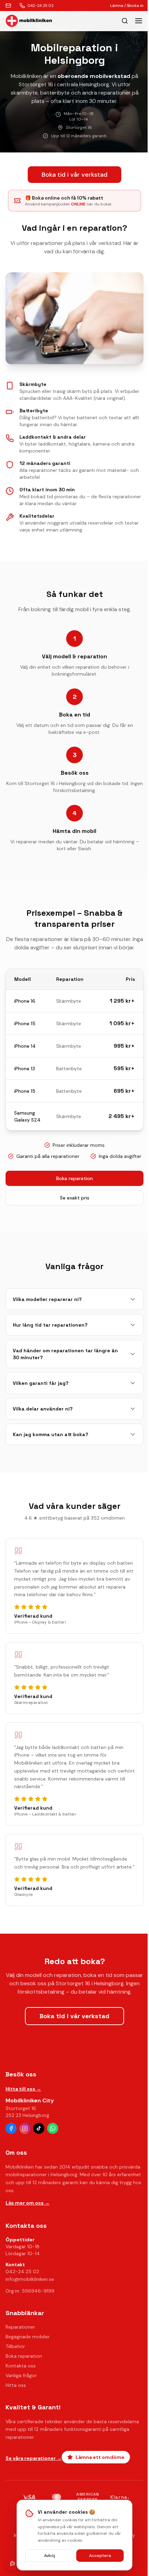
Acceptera (100, 2556)
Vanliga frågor (21, 2375)
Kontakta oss (21, 2366)
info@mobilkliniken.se (30, 2279)
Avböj (50, 2556)
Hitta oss (16, 2385)
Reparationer (20, 2327)
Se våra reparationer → (34, 2458)
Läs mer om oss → (28, 2203)
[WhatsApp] (53, 2128)
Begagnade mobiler (28, 2337)
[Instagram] (25, 2128)
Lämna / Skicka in (127, 6)
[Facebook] (11, 2128)
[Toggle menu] (139, 21)
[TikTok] (39, 2128)
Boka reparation (74, 1178)
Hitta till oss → (23, 2089)
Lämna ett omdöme (100, 2457)
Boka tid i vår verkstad (74, 175)
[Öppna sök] (125, 21)
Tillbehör (15, 2346)
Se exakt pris (75, 1198)
